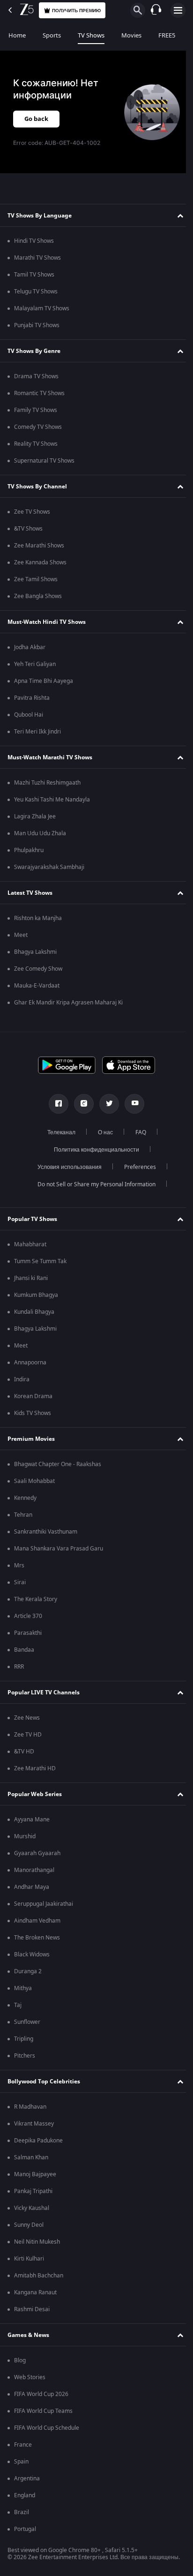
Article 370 (28, 1616)
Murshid (25, 1836)
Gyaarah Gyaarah (37, 1853)
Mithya (23, 1988)
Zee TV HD (28, 1735)
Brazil (22, 2512)
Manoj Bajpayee (35, 2174)
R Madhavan (30, 2107)
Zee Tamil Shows (36, 579)
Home (17, 35)
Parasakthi (28, 1633)
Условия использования (66, 1167)
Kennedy (25, 1498)
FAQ (137, 1132)
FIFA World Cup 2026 (41, 2394)
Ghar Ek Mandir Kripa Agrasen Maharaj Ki (68, 1003)
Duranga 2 (28, 1971)
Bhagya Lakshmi (35, 952)
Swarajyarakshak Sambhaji (49, 867)
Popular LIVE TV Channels (44, 1692)
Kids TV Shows (33, 1413)
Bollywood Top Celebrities (44, 2082)
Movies (131, 35)
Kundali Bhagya (34, 1312)
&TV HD (24, 1752)
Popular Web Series (35, 1794)
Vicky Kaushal (32, 2208)
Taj (18, 2005)
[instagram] (81, 1104)
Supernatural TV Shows (44, 461)
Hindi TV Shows (34, 241)
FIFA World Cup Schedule (47, 2428)
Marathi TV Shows (37, 258)
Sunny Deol (29, 2225)
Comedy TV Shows (38, 427)
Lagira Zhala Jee (35, 816)
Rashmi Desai (32, 2309)
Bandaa (24, 1650)
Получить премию (76, 11)
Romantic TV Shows (39, 393)
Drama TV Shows (36, 376)
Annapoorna (30, 1363)
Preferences (136, 1167)
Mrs (19, 1565)
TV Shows (91, 35)
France (23, 2445)
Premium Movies (31, 1439)
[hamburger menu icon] (178, 10)
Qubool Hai (29, 715)
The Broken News (37, 1938)
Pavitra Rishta (32, 698)
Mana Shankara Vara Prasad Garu (59, 1549)
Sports (52, 35)
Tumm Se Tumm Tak (40, 1261)
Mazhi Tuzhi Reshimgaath (47, 783)
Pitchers (25, 2056)
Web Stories (30, 2377)
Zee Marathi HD (35, 1768)
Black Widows (32, 1954)
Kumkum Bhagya (36, 1295)
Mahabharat (30, 1244)
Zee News (27, 1718)
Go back (36, 119)
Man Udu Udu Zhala (40, 833)
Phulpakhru (29, 850)
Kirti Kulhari (29, 2259)
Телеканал (58, 1132)
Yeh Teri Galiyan (35, 664)
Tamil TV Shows (34, 275)
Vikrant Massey (34, 2124)
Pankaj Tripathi (33, 2191)
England (25, 2495)
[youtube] (131, 1104)
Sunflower (27, 2022)
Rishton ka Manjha (38, 918)
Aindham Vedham (37, 1921)
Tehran (23, 1515)
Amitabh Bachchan (39, 2276)
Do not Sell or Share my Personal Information (93, 1184)
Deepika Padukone (38, 2141)
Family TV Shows (36, 410)
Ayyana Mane (32, 1820)
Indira (22, 1379)
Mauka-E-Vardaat (37, 986)
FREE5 (167, 35)
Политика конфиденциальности (93, 1150)
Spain (21, 2462)
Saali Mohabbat (34, 1481)
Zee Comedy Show (38, 969)
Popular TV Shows (32, 1219)
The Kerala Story (36, 1599)
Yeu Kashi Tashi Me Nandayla (52, 800)
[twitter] (106, 1104)
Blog (20, 2360)
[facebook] (55, 1104)
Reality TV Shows (36, 444)
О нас (102, 1132)
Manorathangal (34, 1870)
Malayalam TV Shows (42, 308)
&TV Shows (28, 529)
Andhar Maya (32, 1887)
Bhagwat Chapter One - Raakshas (58, 1464)
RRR (19, 1667)
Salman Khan (31, 2157)
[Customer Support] (156, 10)
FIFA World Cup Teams (43, 2411)
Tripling (24, 2039)
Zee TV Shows (32, 512)
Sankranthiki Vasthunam (46, 1532)
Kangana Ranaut (35, 2292)
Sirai (20, 1582)
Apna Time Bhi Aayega (44, 681)
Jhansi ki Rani (31, 1278)
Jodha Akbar (30, 647)
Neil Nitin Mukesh (37, 2242)
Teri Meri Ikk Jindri (37, 732)
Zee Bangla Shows (38, 596)
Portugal (25, 2529)
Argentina (27, 2479)
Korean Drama (33, 1396)
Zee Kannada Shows (40, 562)
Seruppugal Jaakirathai (44, 1904)
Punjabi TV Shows (37, 325)
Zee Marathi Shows (39, 546)
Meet (21, 935)
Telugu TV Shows (36, 292)
